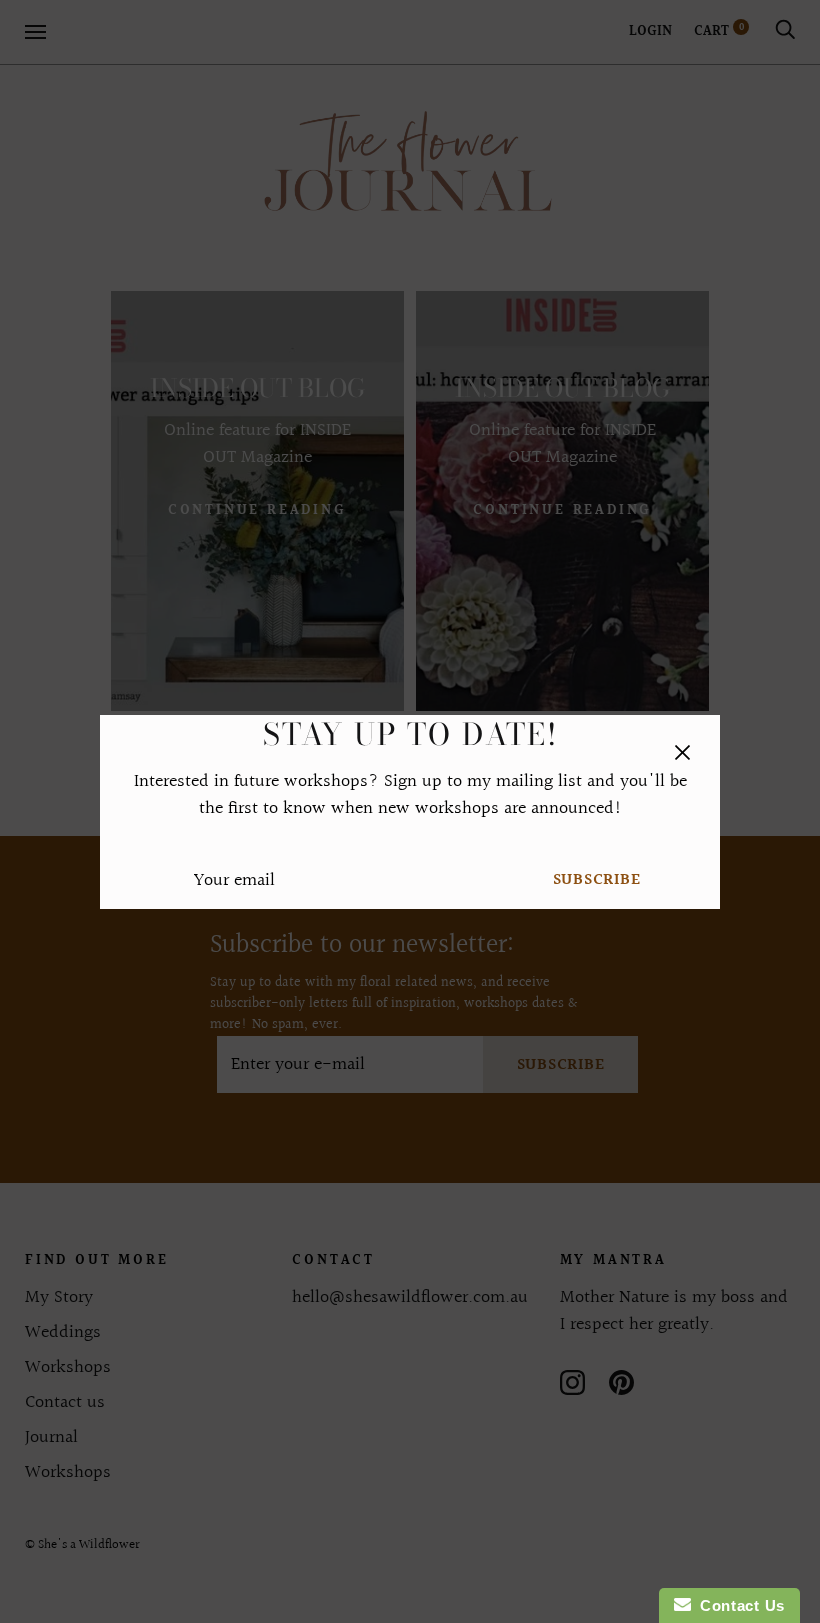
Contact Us (738, 1605)
